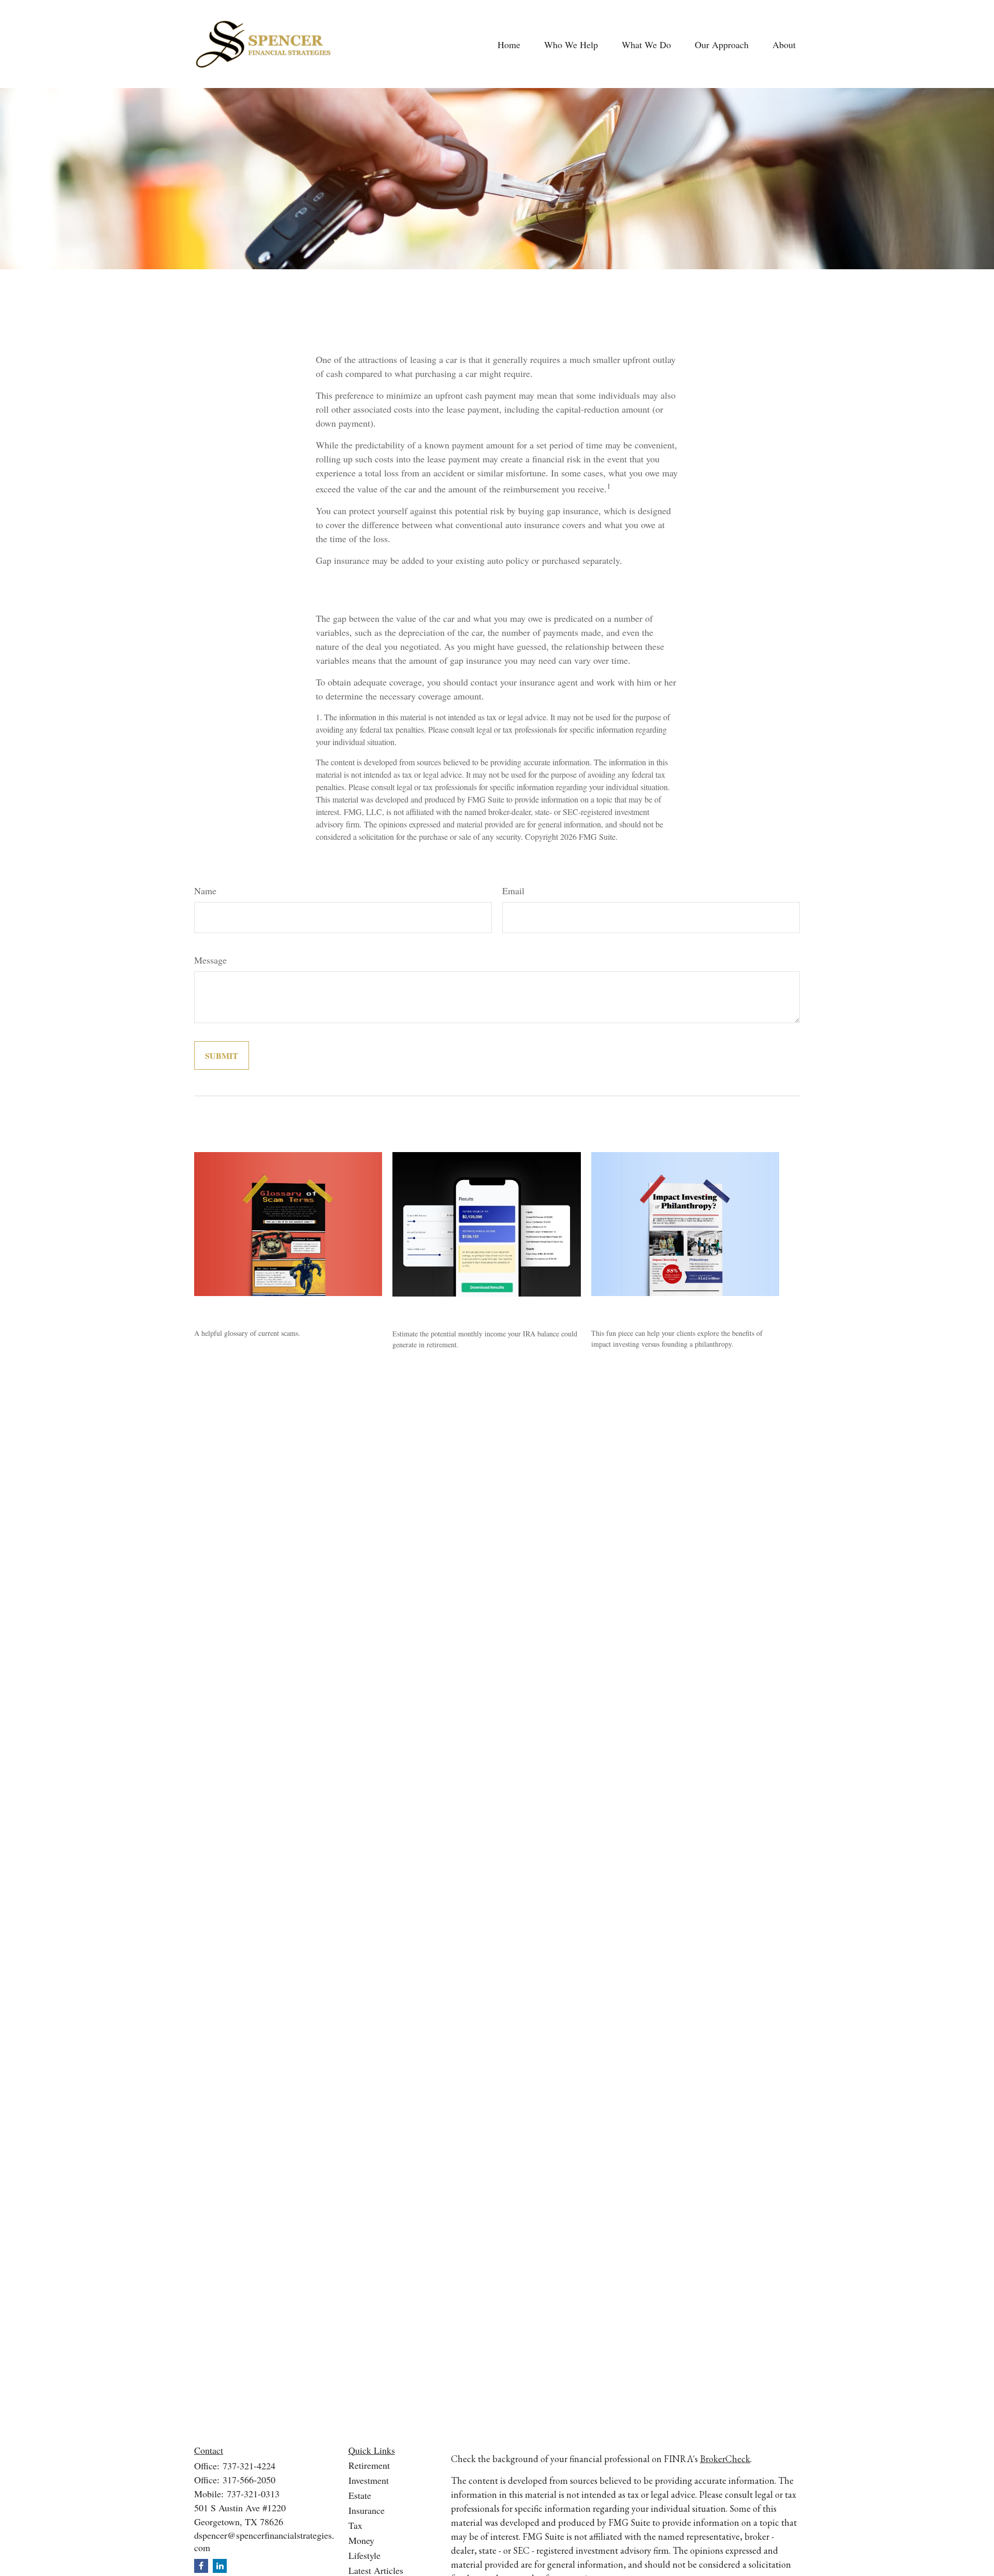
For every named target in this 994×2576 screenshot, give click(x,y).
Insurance (367, 2510)
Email (513, 891)
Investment (369, 2480)
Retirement (369, 2465)
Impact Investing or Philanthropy (666, 1309)
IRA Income (421, 1309)
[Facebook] (201, 2566)
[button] (509, 44)
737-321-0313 (253, 2494)
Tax (355, 2525)
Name (205, 891)
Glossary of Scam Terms (251, 1309)
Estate (360, 2495)
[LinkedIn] (220, 2566)
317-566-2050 (249, 2480)
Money (361, 2540)
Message (210, 960)
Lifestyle (364, 2555)
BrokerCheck (725, 2459)
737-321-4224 (249, 2466)
